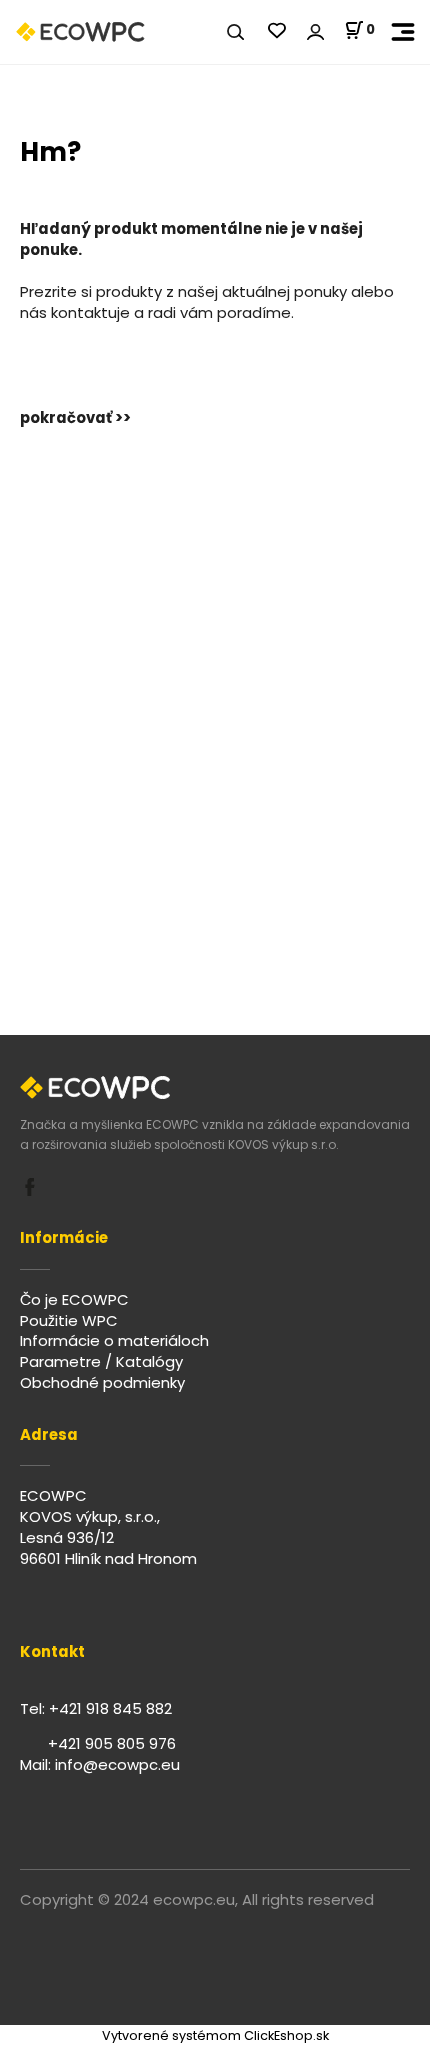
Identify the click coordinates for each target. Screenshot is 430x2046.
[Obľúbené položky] (276, 31)
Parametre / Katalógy (101, 1361)
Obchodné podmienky (102, 1382)
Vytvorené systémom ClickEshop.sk (215, 2035)
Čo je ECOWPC (74, 1299)
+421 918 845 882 (110, 1708)
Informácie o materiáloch (114, 1340)
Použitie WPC (69, 1320)
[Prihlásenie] (315, 32)
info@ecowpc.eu (117, 1764)
